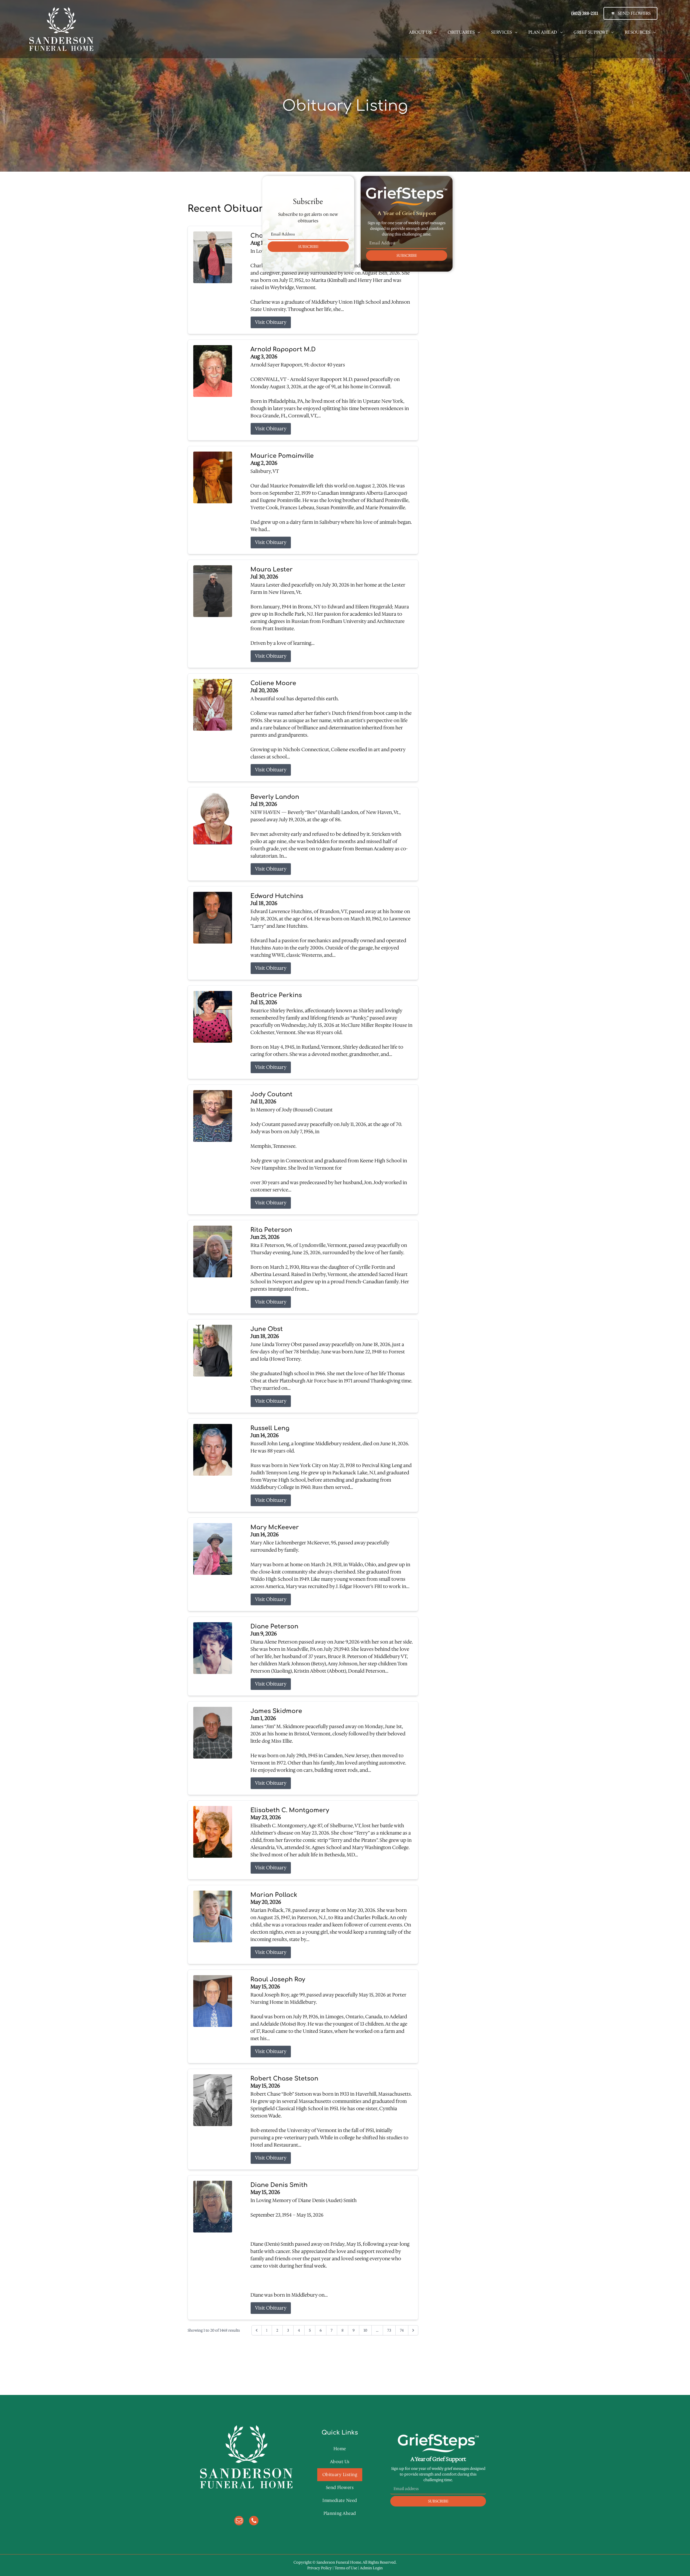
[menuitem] (423, 32)
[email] (239, 2521)
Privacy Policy (320, 2568)
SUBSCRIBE (308, 247)
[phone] (254, 2521)
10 (365, 2330)
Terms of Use (346, 2568)
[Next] (413, 2330)
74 (402, 2330)
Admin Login (371, 2568)
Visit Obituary (271, 322)
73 (389, 2330)
